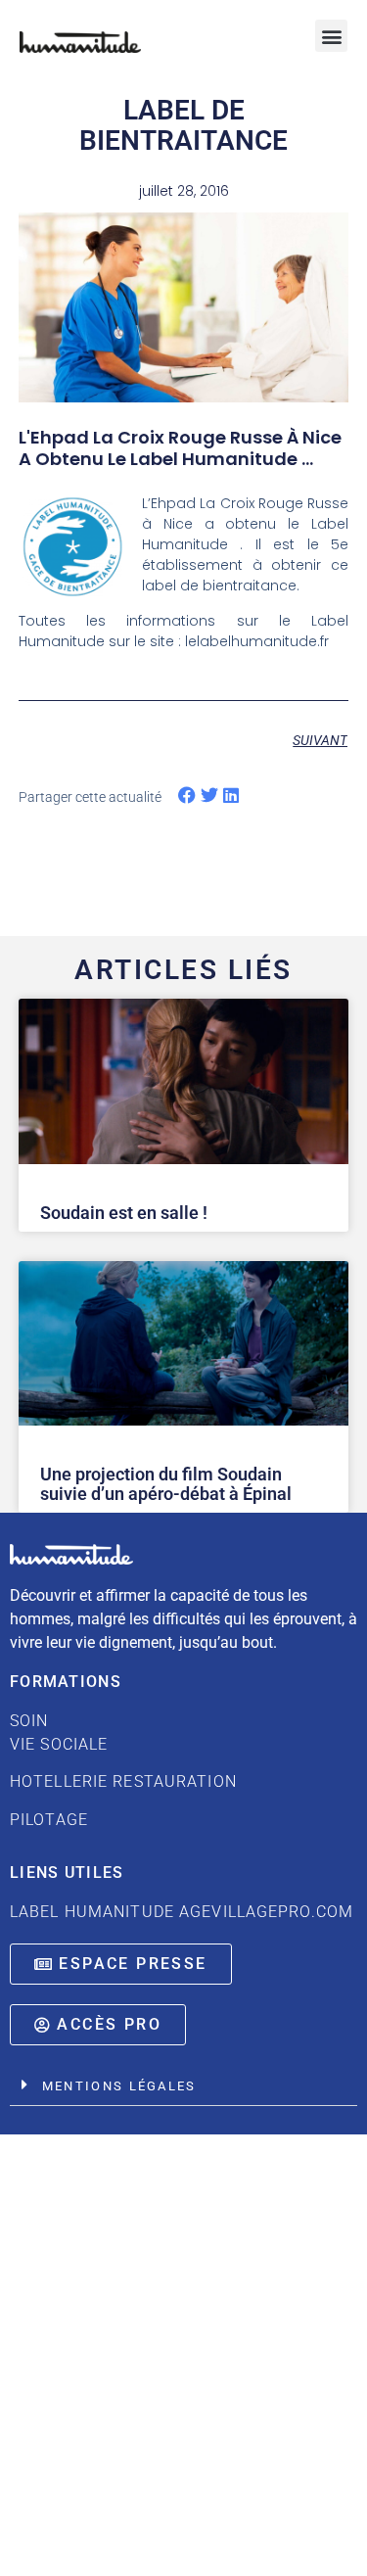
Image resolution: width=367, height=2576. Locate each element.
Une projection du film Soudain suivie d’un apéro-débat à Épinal (166, 1484)
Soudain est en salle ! (124, 1213)
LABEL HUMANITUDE (92, 1912)
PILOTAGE (49, 1820)
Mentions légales (119, 2086)
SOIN (123, 1751)
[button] (331, 36)
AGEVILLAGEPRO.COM (266, 1912)
